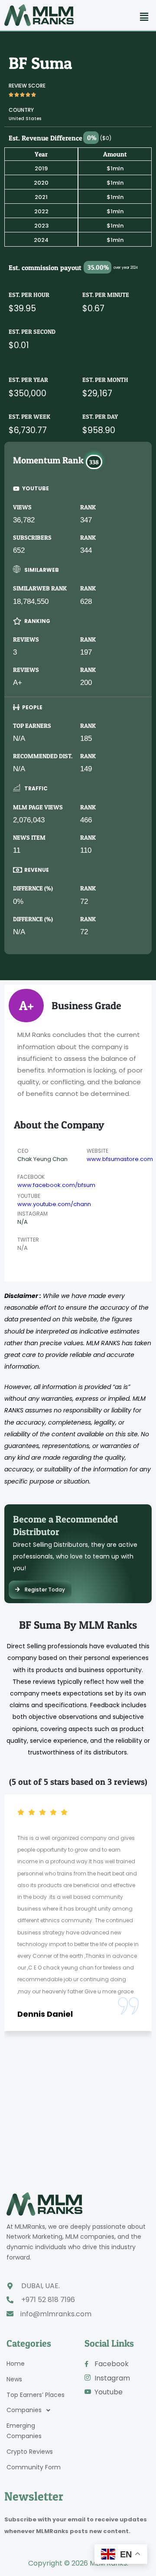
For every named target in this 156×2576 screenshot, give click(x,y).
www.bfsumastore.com (120, 1159)
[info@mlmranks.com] (10, 2314)
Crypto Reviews (30, 2452)
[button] (144, 17)
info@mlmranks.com (56, 2314)
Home (16, 2364)
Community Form (34, 2467)
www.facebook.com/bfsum (56, 1185)
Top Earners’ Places (36, 2395)
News (14, 2379)
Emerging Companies (24, 2431)
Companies (24, 2410)
